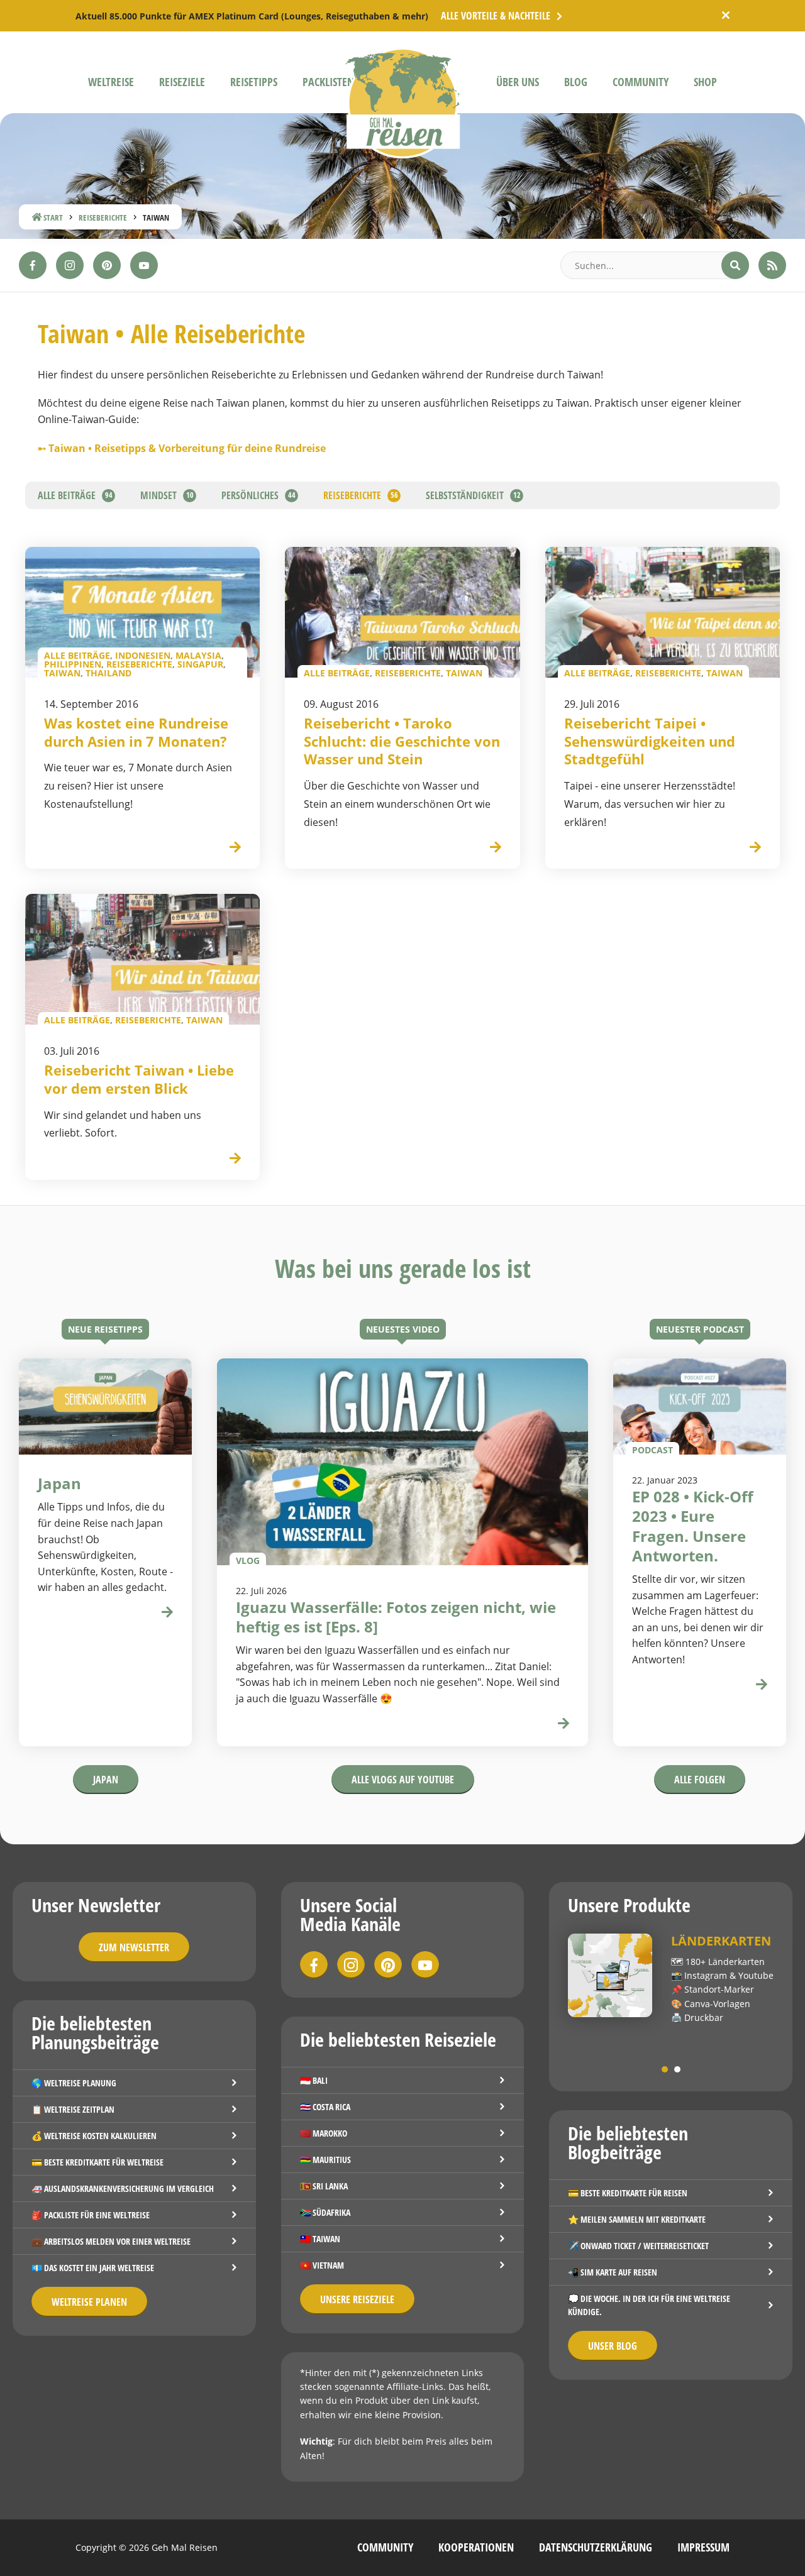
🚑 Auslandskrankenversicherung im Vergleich (123, 2188)
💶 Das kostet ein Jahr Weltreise (93, 2268)
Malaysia (198, 655)
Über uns (518, 82)
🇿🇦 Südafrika (325, 2212)
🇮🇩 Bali (314, 2080)
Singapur (200, 664)
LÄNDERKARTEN (721, 1941)
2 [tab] (677, 2069)
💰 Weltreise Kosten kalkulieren (94, 2136)
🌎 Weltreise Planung (74, 2083)
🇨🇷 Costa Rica (325, 2107)
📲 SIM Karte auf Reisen (613, 2272)
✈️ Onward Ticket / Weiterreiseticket (638, 2246)
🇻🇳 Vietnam (322, 2265)
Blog (576, 82)
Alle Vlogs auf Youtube (403, 1780)
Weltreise (111, 82)
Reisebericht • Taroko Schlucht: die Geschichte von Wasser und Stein (402, 741)
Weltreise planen (89, 2302)
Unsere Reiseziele (357, 2299)
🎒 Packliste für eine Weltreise (91, 2215)
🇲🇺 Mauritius (325, 2160)
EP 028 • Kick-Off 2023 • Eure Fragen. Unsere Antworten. (693, 1526)
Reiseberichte (103, 217)
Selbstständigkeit (465, 495)
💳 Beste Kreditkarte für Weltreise (97, 2162)
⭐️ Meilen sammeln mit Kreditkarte (637, 2219)
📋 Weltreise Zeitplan (73, 2109)
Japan (106, 1780)
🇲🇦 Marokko (324, 2133)
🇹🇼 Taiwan (320, 2239)
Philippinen (73, 664)
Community (641, 82)
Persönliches (250, 495)
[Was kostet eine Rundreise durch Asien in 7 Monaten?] (235, 848)
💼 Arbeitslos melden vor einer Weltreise (111, 2241)
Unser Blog (613, 2346)
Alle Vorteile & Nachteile (496, 16)
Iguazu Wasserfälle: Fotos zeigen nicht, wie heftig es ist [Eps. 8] (396, 1617)
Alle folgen (700, 1780)
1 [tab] (665, 2069)
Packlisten (328, 82)
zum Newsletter (134, 1947)
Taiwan (62, 673)
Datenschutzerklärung (596, 2547)
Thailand (108, 673)
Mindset (158, 495)
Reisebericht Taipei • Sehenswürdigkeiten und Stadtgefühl (650, 741)
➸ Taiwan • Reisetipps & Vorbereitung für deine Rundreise (182, 448)
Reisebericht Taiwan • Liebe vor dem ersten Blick (139, 1079)
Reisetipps (254, 82)
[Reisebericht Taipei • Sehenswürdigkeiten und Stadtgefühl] (755, 848)
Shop (705, 82)
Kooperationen (476, 2547)
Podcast (652, 1449)
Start (52, 217)
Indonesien (143, 655)
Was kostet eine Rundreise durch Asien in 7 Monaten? (136, 732)
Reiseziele (182, 82)
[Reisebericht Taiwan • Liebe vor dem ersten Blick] (235, 1159)
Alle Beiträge (67, 495)
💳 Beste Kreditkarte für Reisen (628, 2193)
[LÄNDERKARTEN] (610, 1976)
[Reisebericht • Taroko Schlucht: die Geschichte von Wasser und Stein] (496, 848)
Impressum (703, 2547)
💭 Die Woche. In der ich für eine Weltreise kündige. (649, 2305)
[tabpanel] (671, 1979)
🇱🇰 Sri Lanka (324, 2186)
